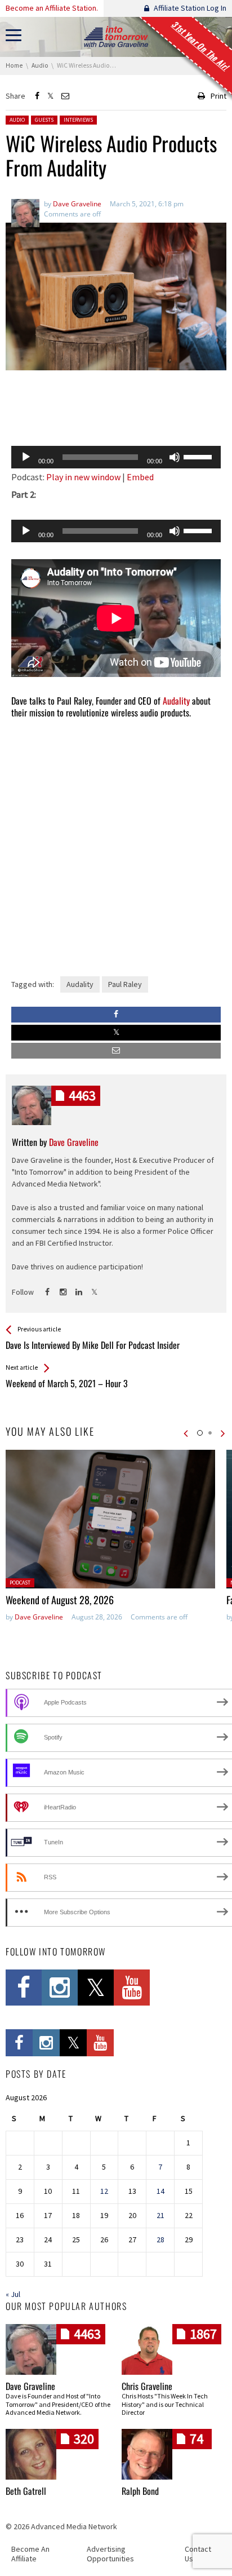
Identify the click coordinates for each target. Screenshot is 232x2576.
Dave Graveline (39, 1617)
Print (218, 96)
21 (160, 2215)
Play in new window (83, 477)
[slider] (199, 456)
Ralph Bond (140, 2491)
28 (160, 2239)
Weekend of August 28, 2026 (60, 1600)
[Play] (26, 457)
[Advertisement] (116, 408)
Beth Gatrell (26, 2491)
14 (160, 2191)
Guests (44, 120)
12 (104, 2191)
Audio (17, 120)
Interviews (78, 120)
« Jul (13, 2294)
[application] (116, 457)
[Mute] (175, 457)
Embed (140, 477)
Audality (176, 701)
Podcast (20, 1583)
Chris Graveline (147, 2386)
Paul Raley (125, 984)
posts (82, 1096)
